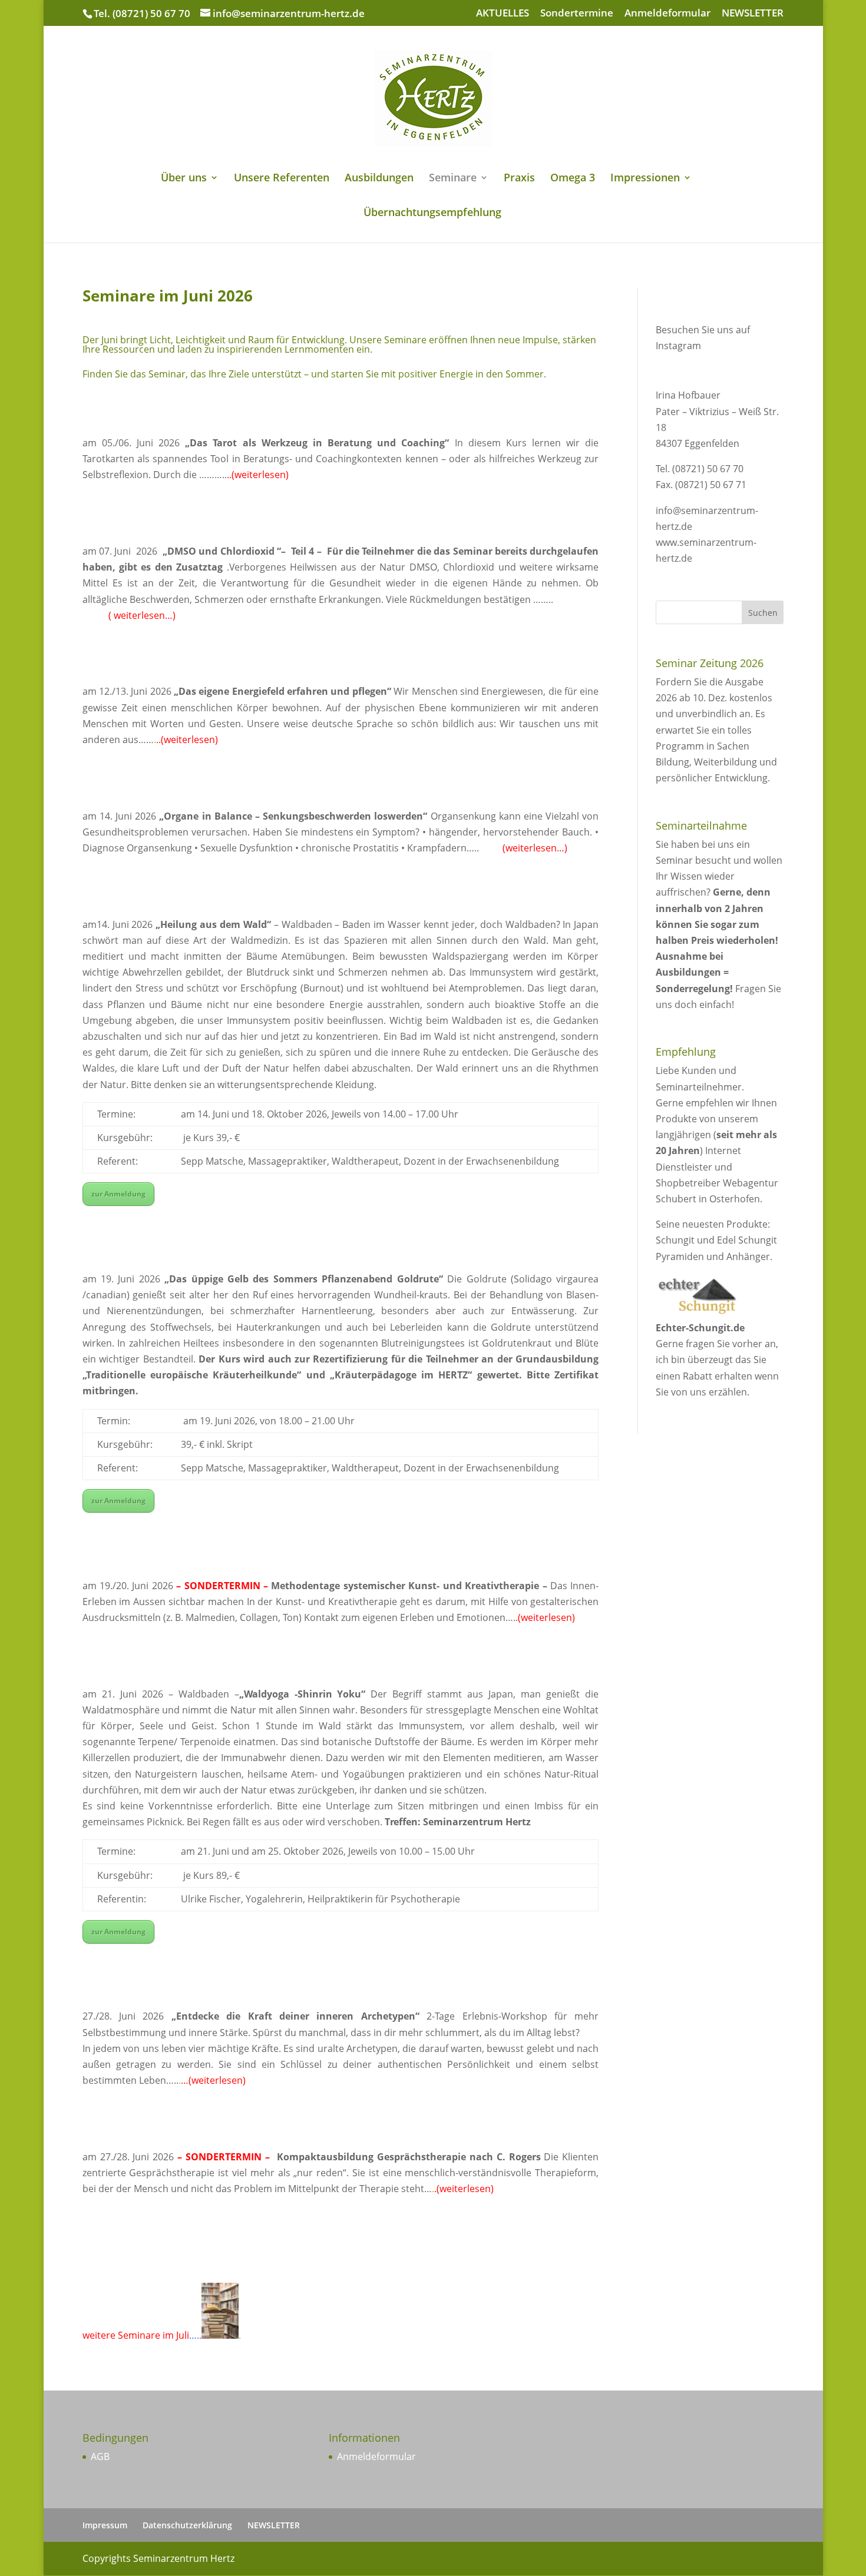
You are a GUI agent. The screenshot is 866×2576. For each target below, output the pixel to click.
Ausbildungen (379, 179)
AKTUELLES (503, 14)
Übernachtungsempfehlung (432, 213)
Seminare (453, 179)
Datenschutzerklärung (187, 2525)
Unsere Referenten (282, 179)
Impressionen (645, 179)
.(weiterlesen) (259, 475)
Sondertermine (577, 14)
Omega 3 (573, 179)
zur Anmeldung (118, 1194)
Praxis (519, 179)
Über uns (184, 179)
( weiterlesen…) (141, 615)
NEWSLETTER (753, 14)
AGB (100, 2456)
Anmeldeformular (667, 14)
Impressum (105, 2525)
